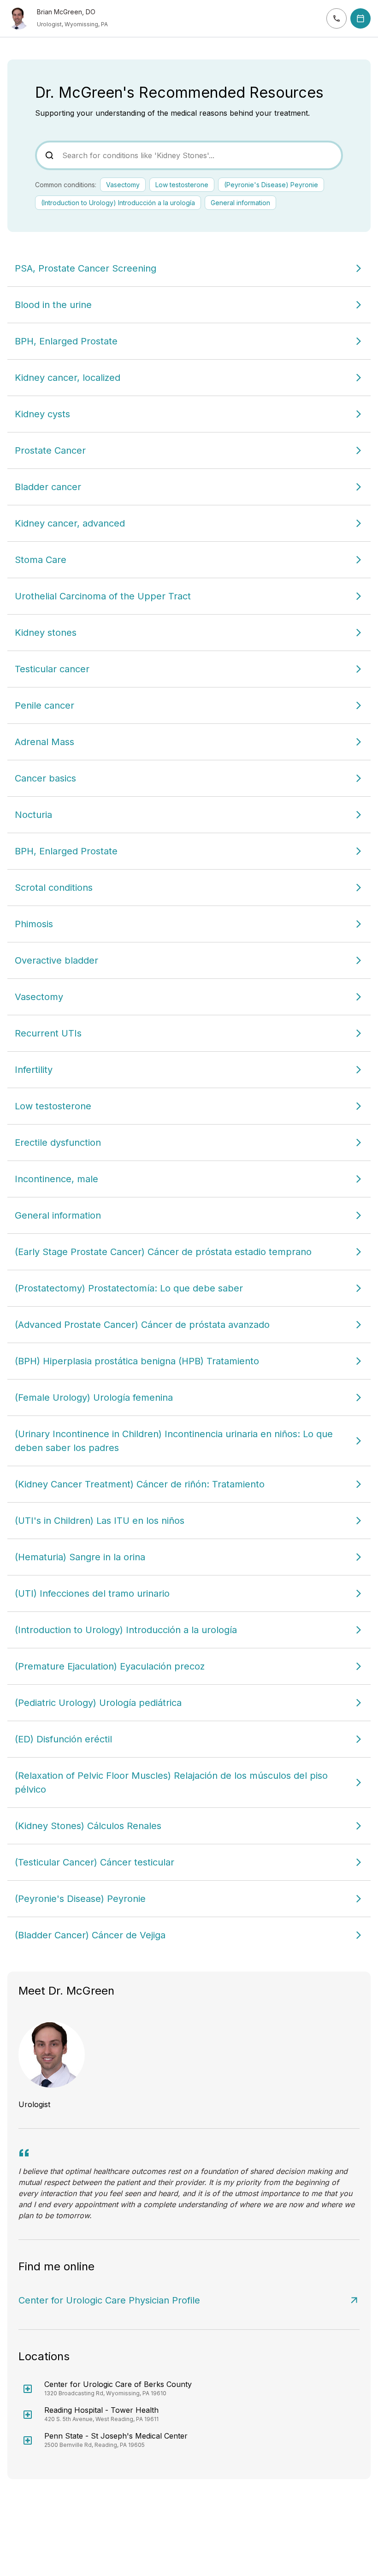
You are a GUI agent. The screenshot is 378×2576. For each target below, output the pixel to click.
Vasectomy (123, 185)
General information (240, 203)
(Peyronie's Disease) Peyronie (271, 185)
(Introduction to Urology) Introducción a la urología (118, 203)
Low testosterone (182, 185)
